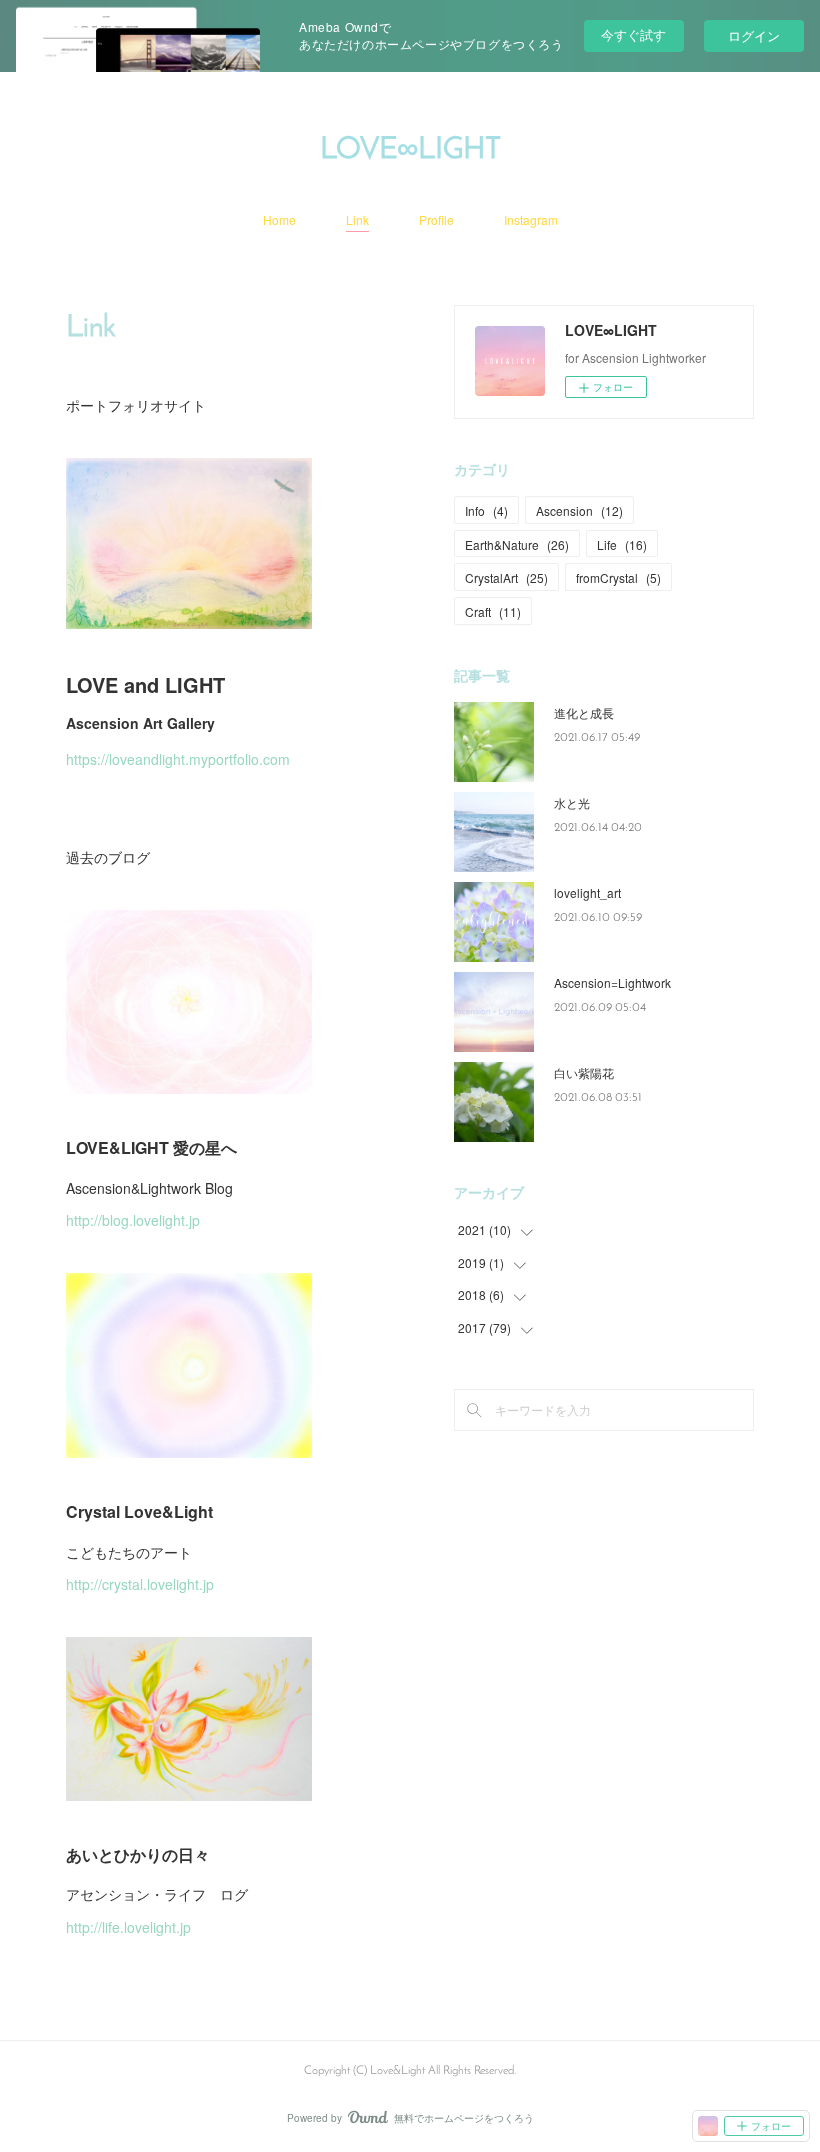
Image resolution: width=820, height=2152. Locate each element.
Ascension (579, 510)
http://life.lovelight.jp (128, 1927)
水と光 (572, 802)
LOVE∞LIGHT (410, 150)
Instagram (531, 219)
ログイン (754, 35)
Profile (436, 219)
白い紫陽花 (584, 1072)
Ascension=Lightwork (612, 982)
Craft (493, 611)
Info (486, 510)
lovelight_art (587, 892)
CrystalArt (506, 577)
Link (357, 219)
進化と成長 (584, 712)
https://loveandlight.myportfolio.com (178, 759)
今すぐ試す (633, 34)
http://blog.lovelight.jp (133, 1220)
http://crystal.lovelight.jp (140, 1584)
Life (622, 544)
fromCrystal (618, 577)
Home (279, 219)
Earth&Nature (517, 544)
